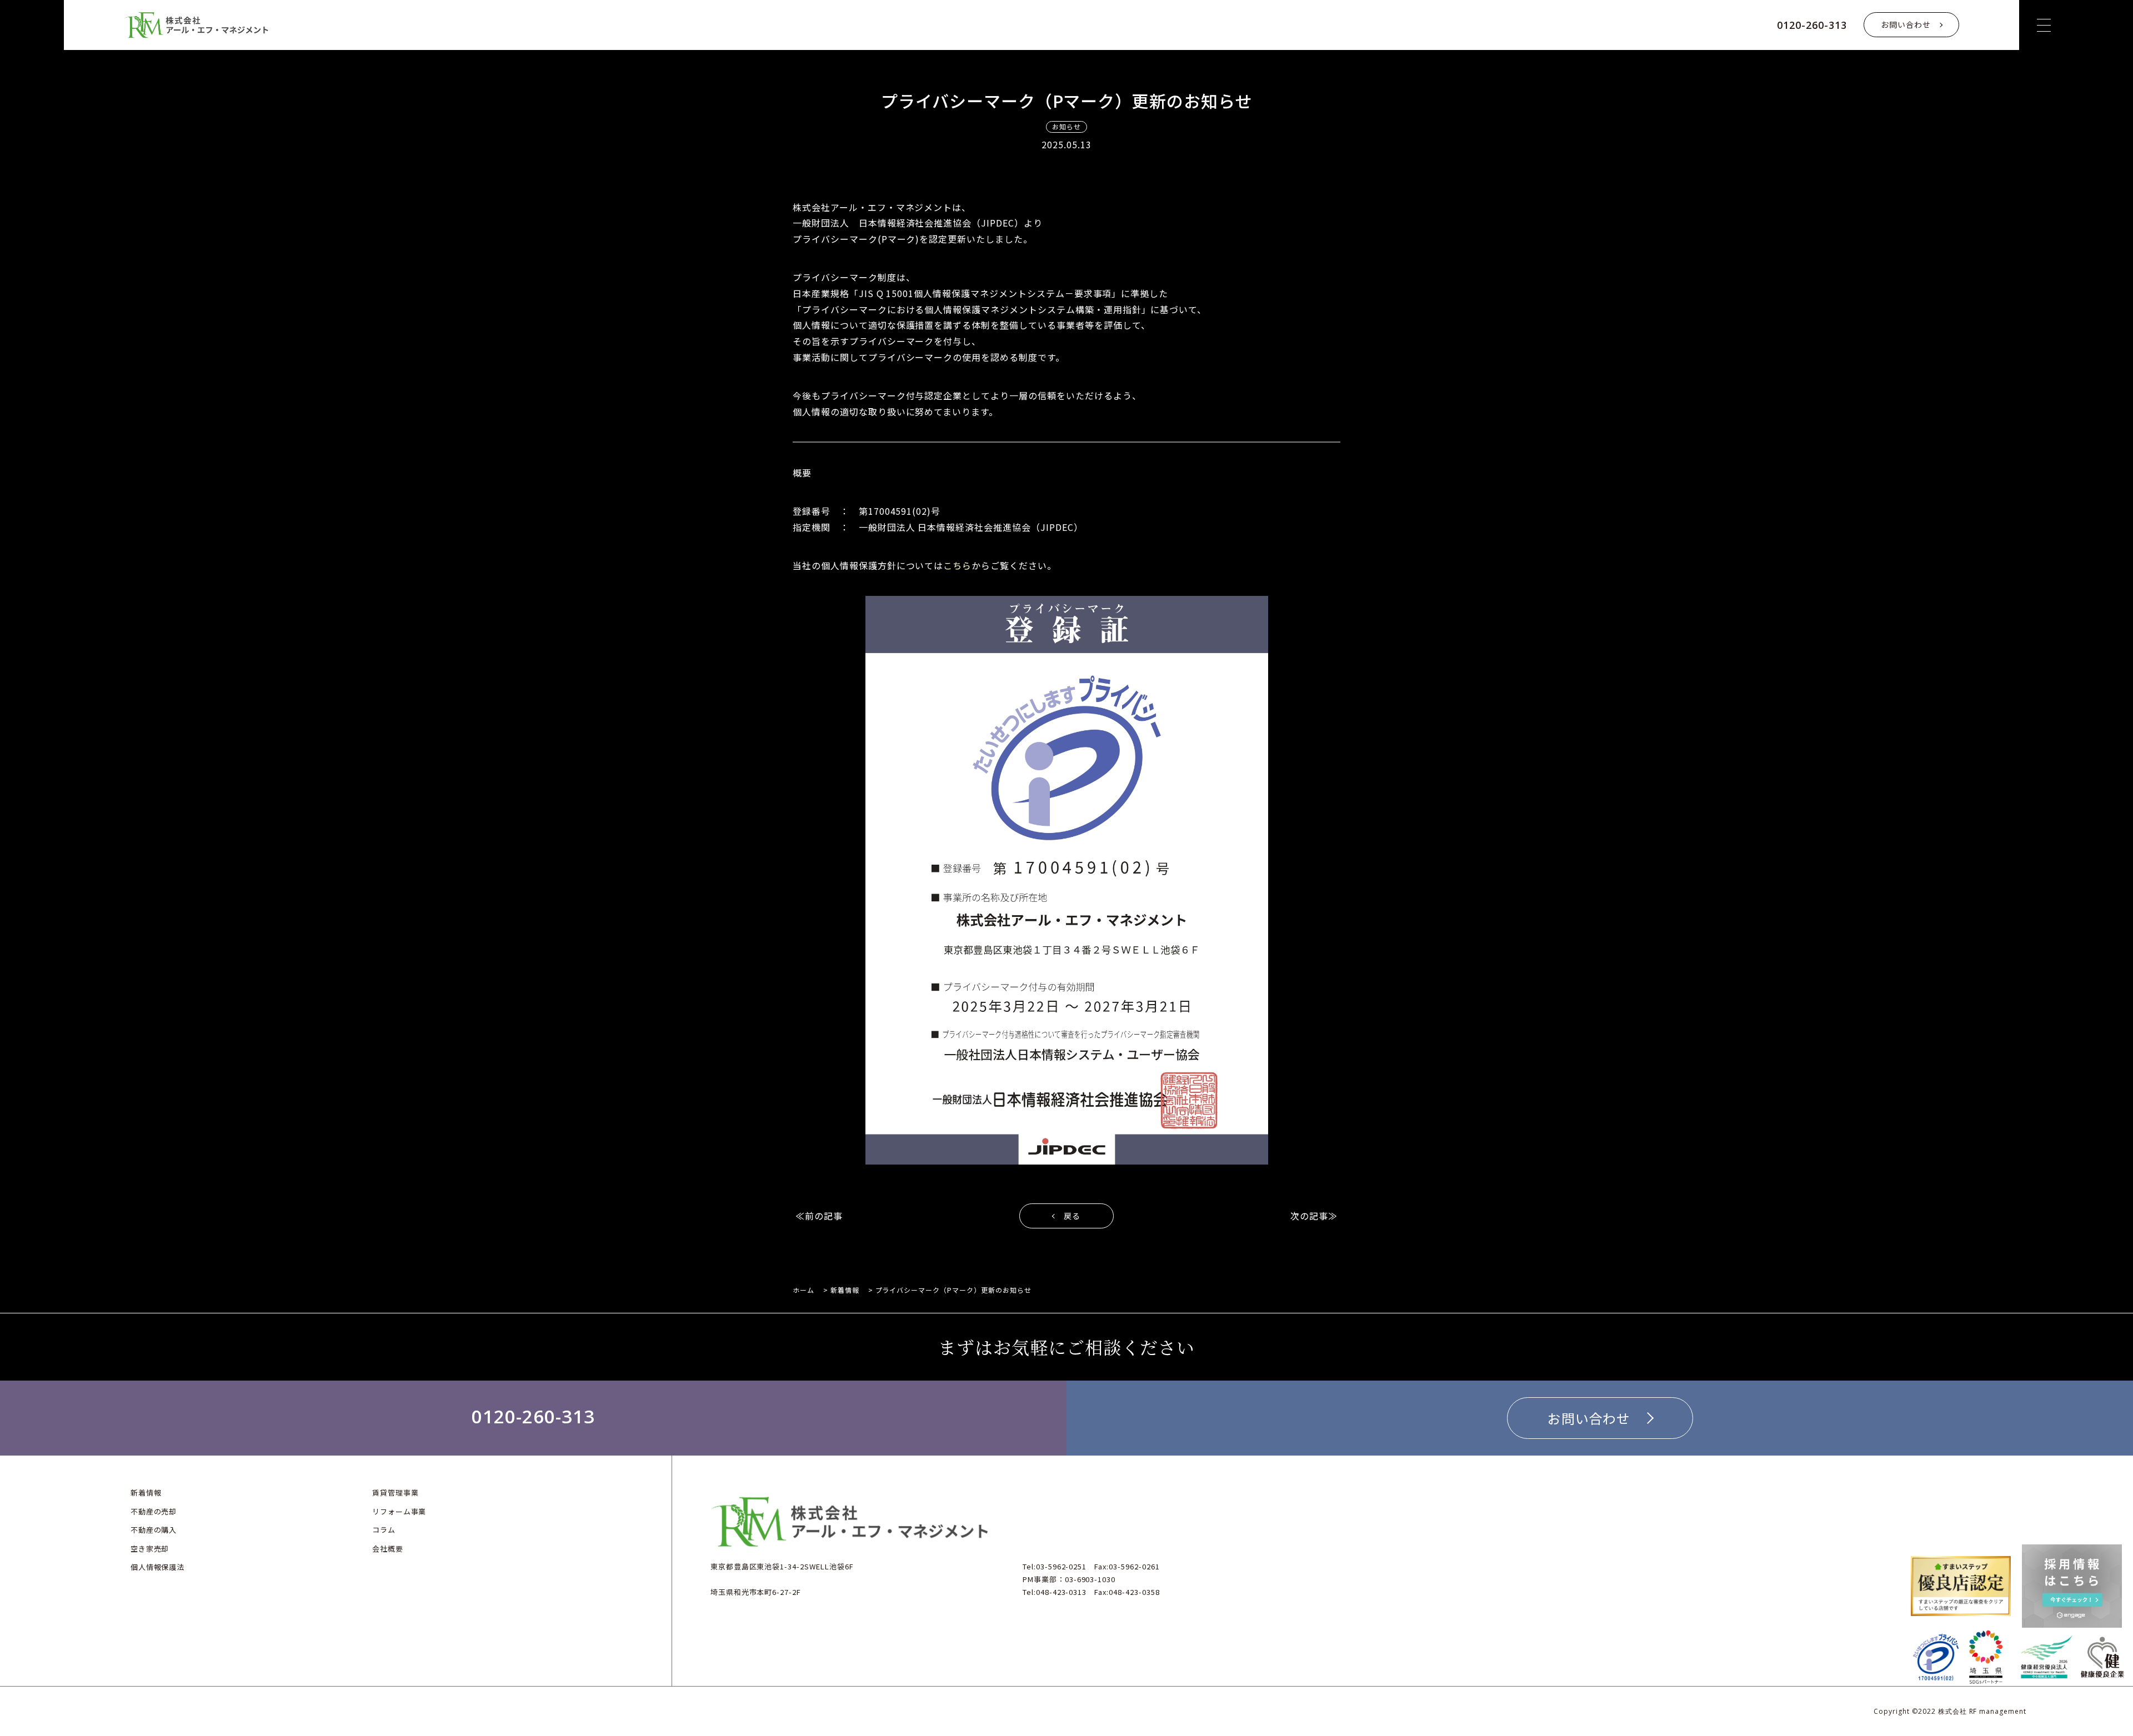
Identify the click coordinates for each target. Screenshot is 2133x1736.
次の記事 (1309, 1216)
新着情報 (845, 1290)
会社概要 (388, 1549)
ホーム (803, 1290)
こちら (957, 565)
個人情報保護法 (158, 1567)
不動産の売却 (154, 1511)
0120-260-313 (1812, 25)
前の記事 (824, 1216)
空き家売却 (150, 1549)
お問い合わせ (1906, 24)
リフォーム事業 (399, 1511)
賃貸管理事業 (395, 1492)
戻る (1072, 1216)
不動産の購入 (154, 1530)
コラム (384, 1530)
